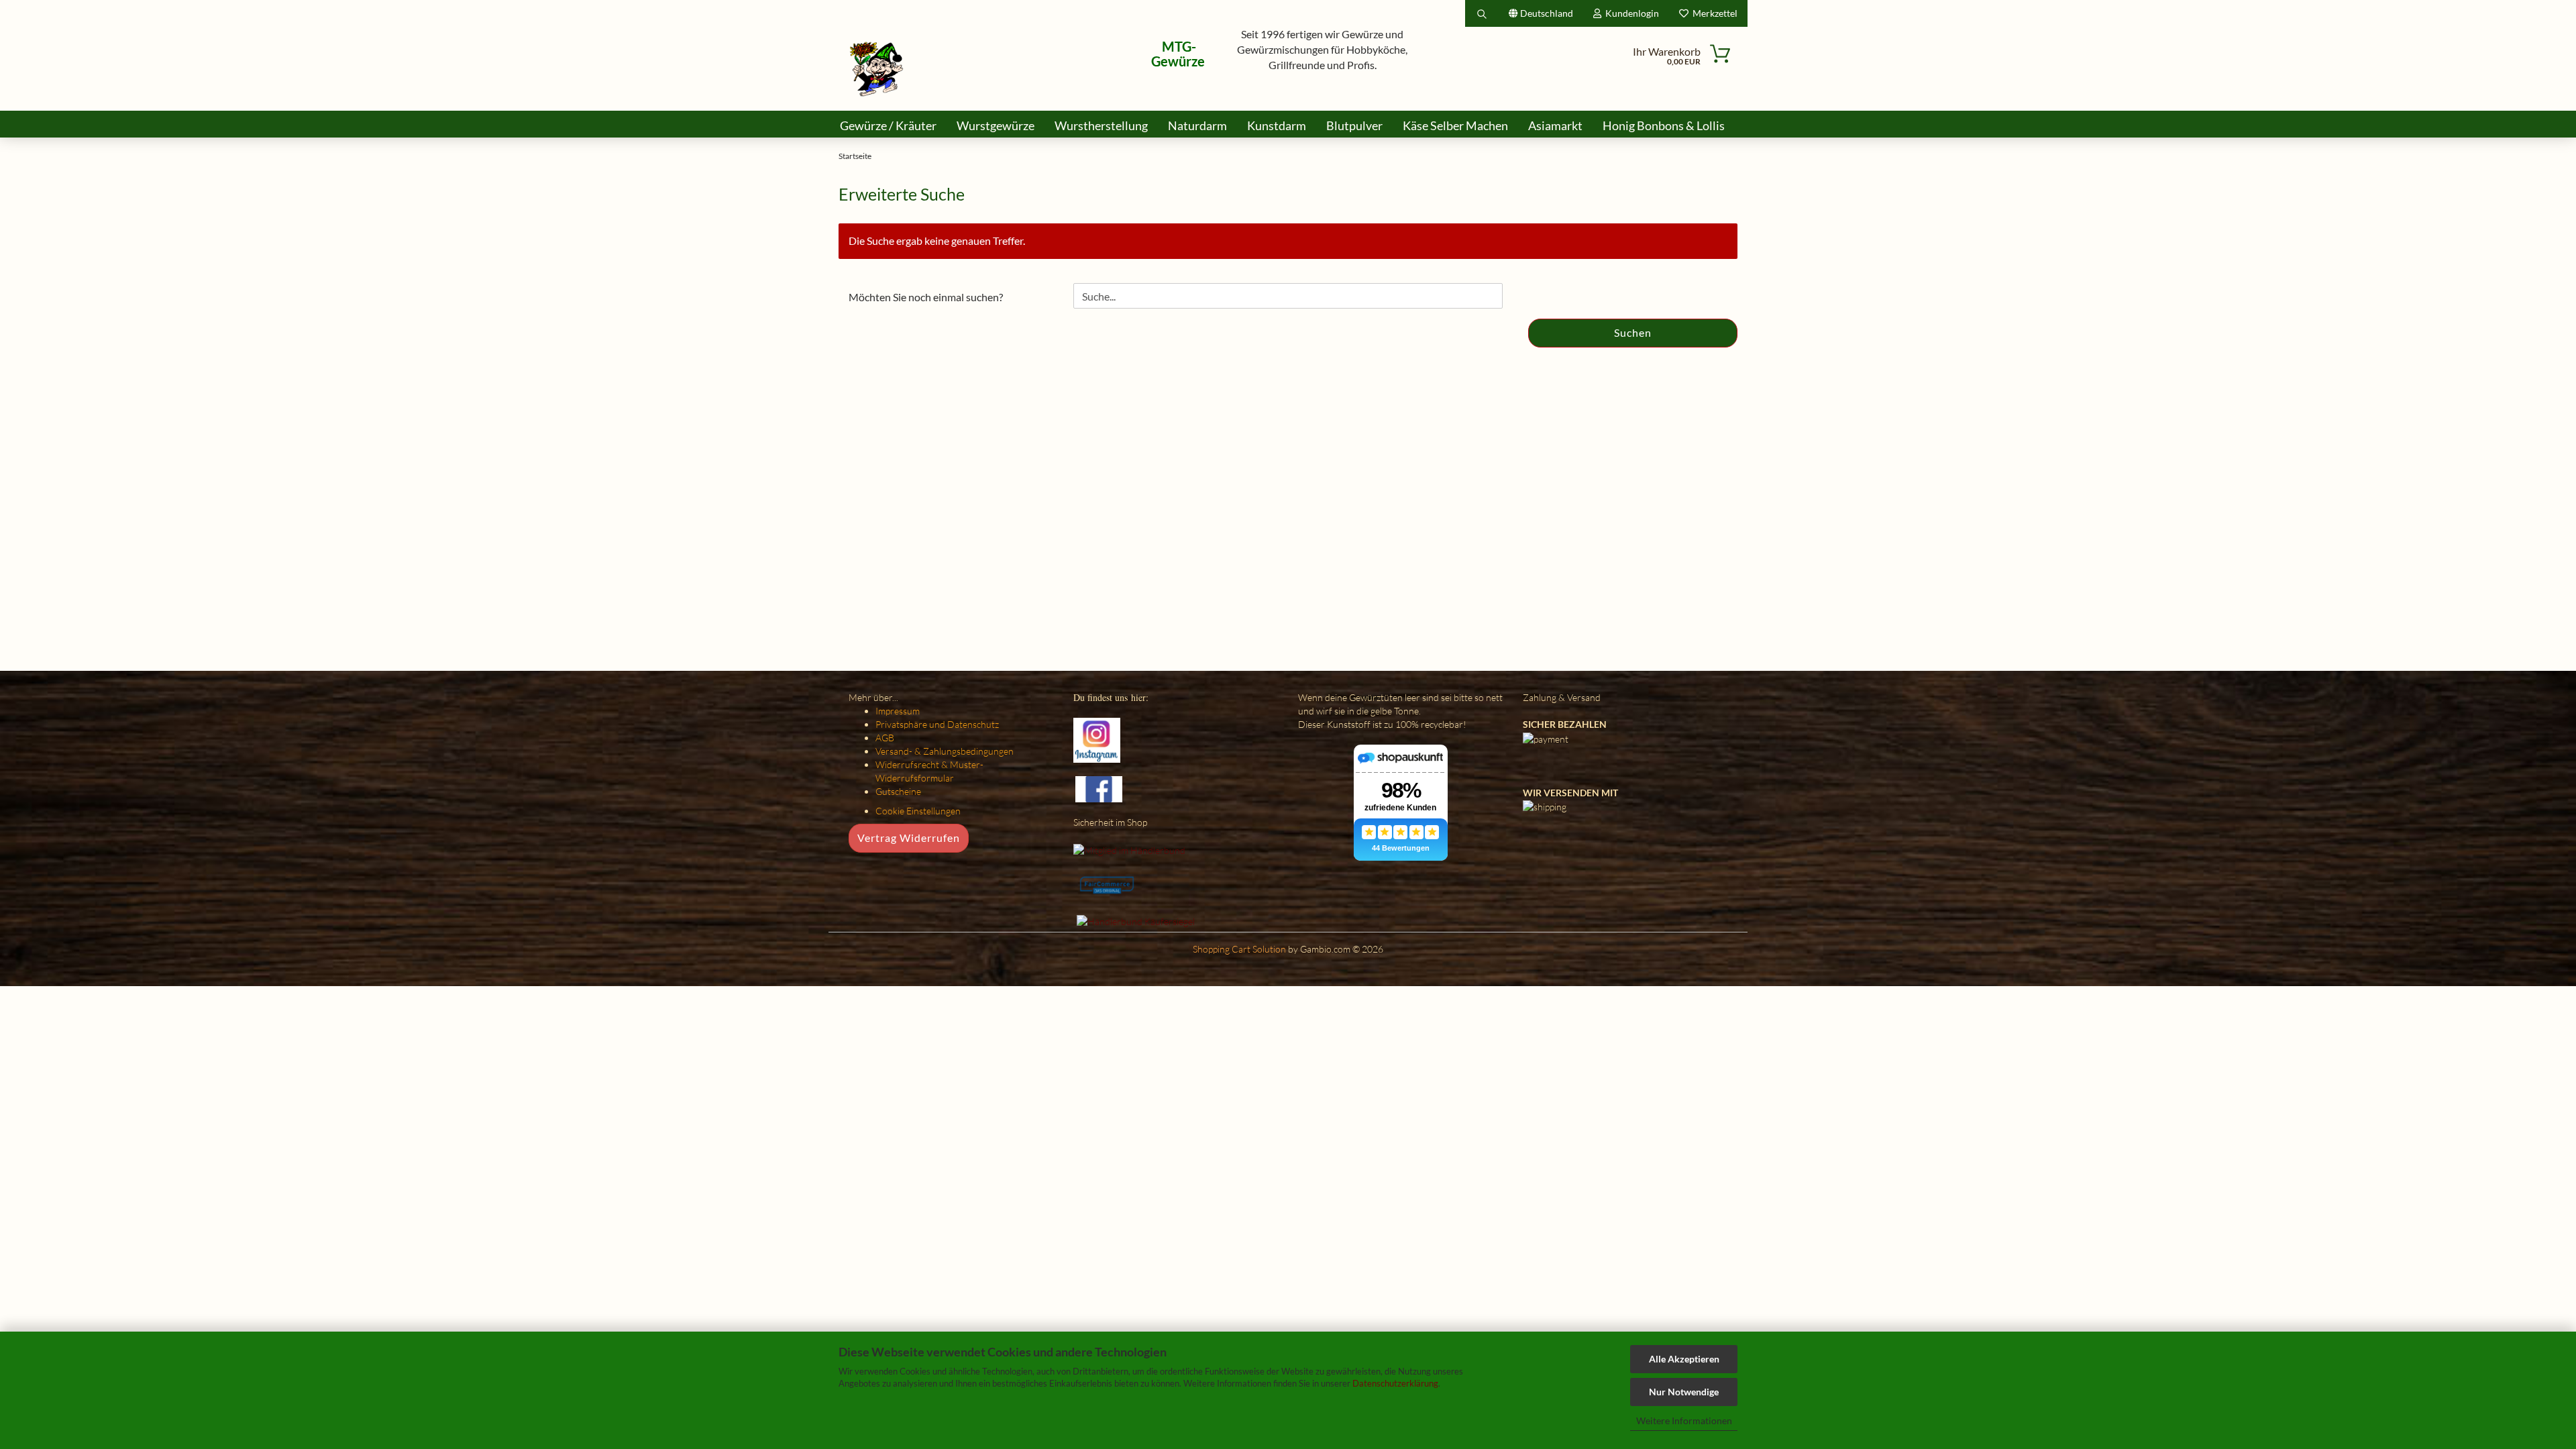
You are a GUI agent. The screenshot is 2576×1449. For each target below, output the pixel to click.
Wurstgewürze (996, 125)
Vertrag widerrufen (909, 838)
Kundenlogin (1630, 13)
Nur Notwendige (1684, 1392)
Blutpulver (1354, 125)
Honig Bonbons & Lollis (1664, 125)
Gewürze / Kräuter (888, 125)
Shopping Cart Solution (1239, 949)
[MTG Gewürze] (877, 69)
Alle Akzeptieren (1684, 1359)
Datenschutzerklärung (1395, 1383)
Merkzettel (1713, 13)
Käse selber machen (1455, 125)
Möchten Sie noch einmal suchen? (926, 297)
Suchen (1633, 332)
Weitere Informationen (1684, 1420)
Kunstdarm (1277, 125)
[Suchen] (1482, 13)
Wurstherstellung (1101, 125)
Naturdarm (1197, 125)
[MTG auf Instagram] (1097, 739)
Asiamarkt (1555, 125)
